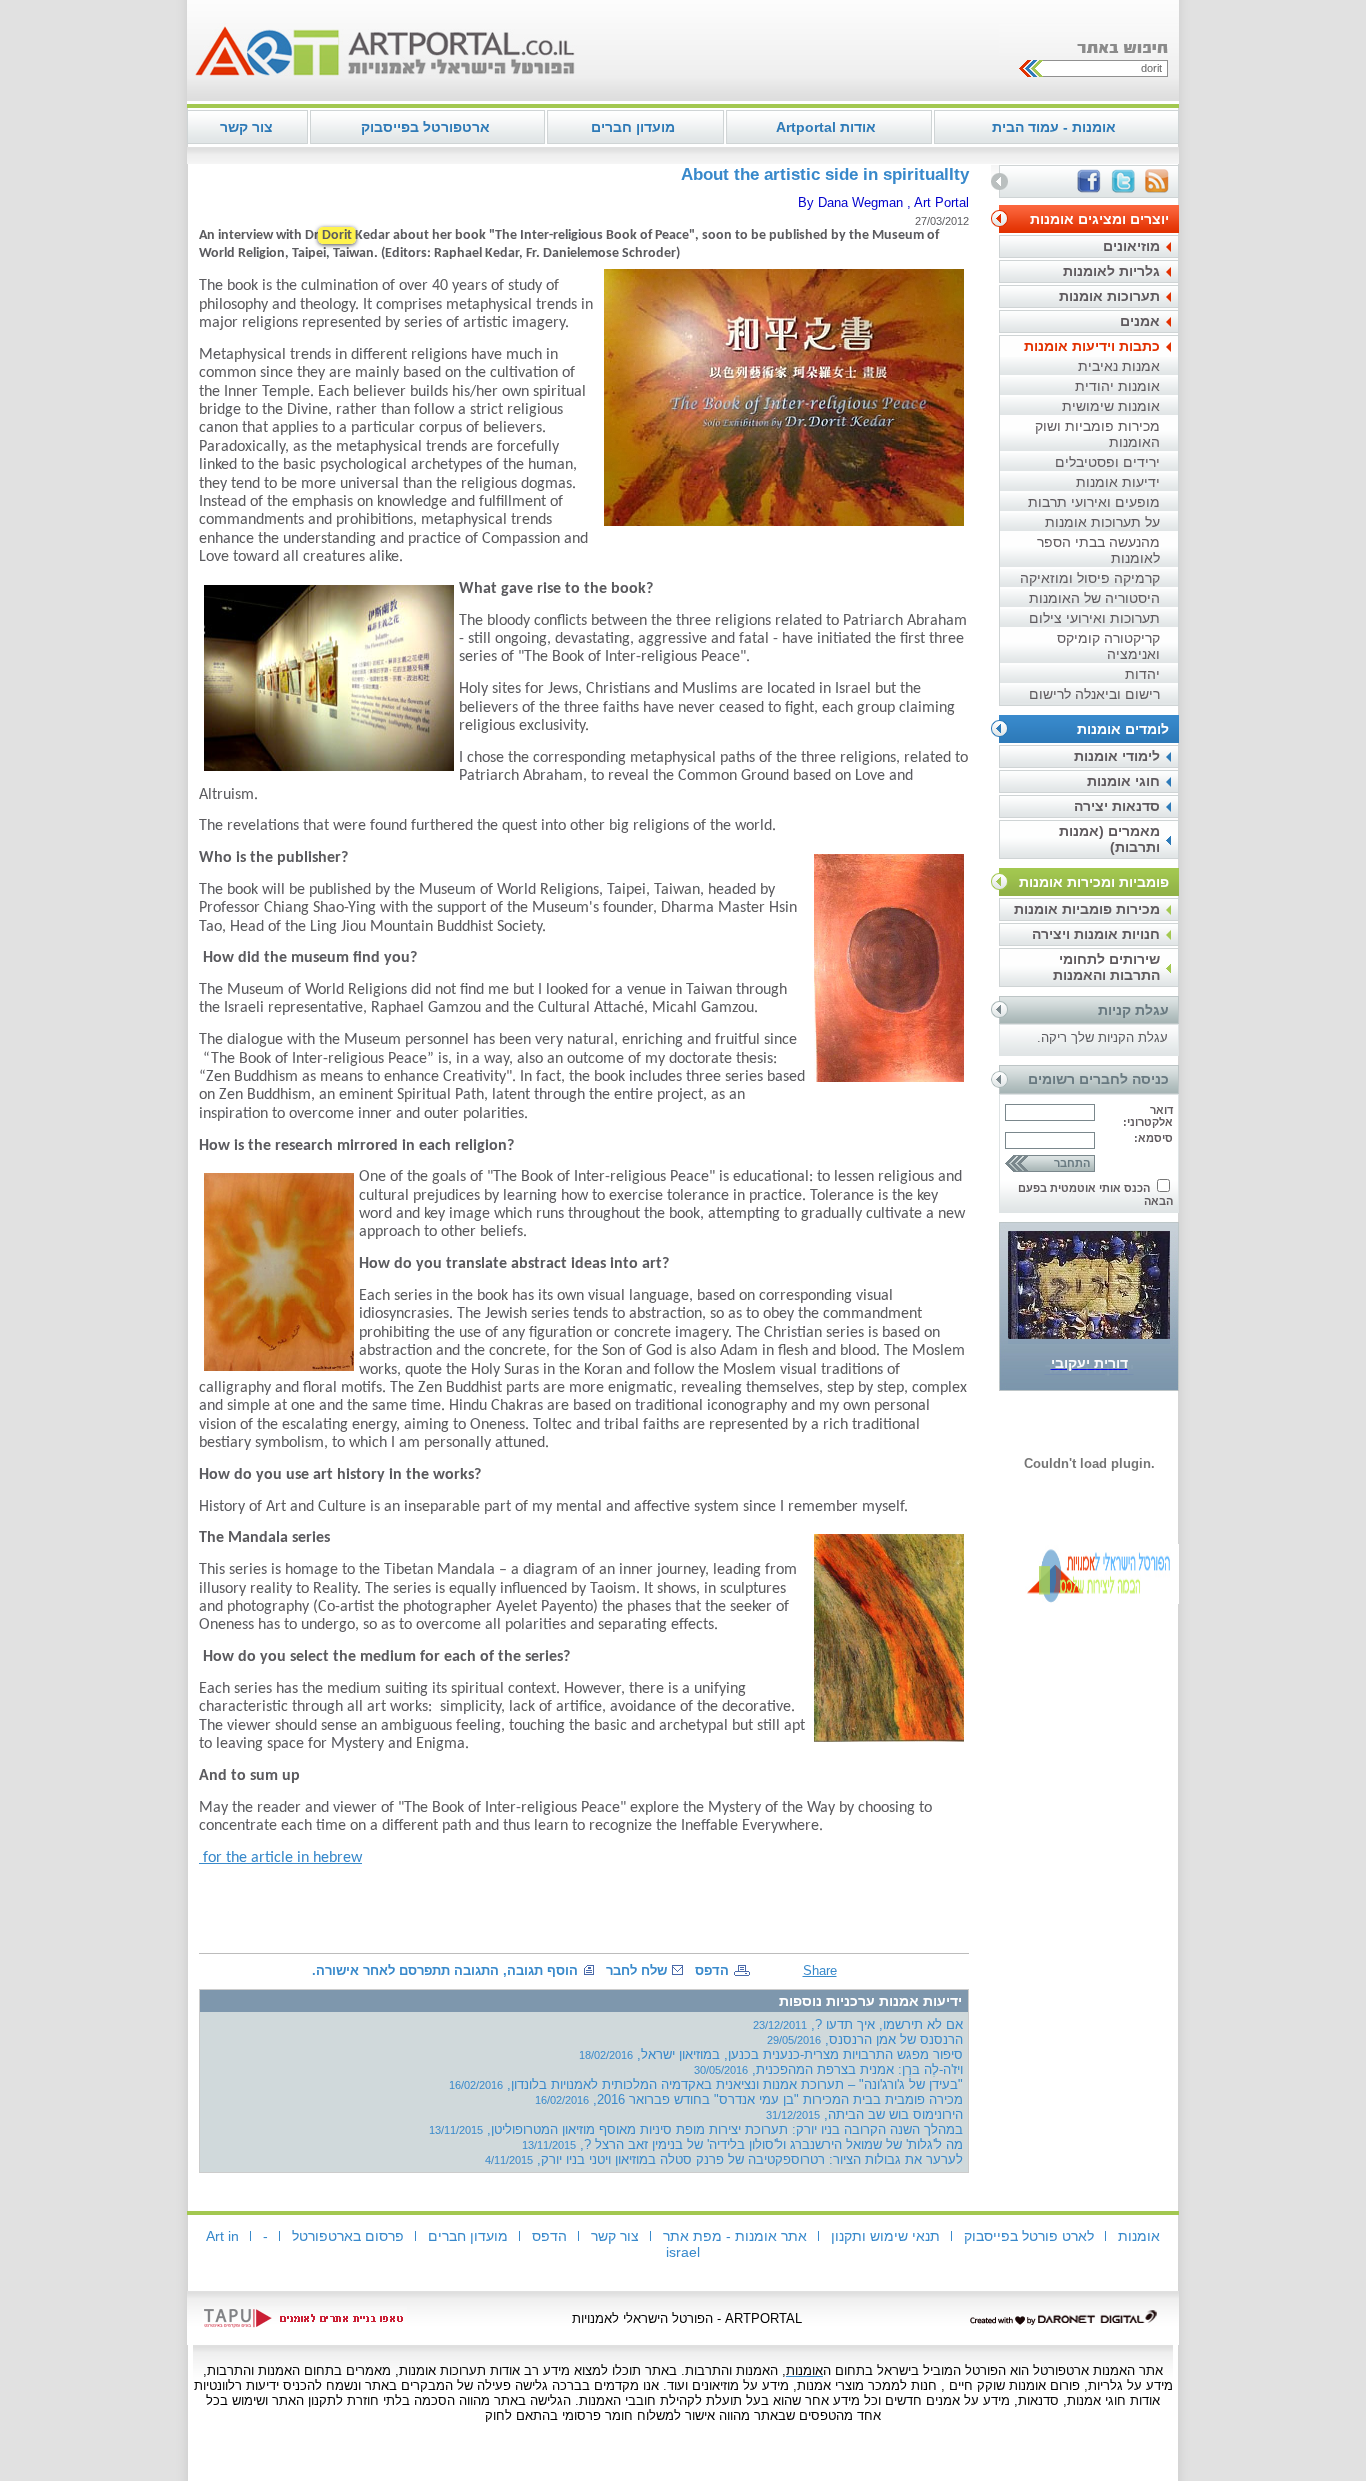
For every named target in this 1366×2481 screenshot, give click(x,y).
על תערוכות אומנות (1102, 522)
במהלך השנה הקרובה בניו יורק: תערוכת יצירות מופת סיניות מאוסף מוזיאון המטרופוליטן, (696, 2129)
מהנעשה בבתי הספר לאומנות (1098, 550)
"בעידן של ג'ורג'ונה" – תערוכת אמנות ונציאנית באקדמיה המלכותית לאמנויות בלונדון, (706, 2084)
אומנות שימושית (1111, 406)
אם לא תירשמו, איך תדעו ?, (858, 2024)
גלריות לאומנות (1111, 271)
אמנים (1140, 321)
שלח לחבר (636, 1970)
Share (820, 1970)
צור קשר (246, 127)
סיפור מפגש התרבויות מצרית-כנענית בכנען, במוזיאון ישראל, (771, 2054)
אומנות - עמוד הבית (1054, 127)
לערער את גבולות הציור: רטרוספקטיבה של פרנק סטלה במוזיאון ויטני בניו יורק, (724, 2159)
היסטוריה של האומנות (1094, 598)
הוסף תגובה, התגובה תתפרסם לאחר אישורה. (445, 1970)
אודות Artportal (826, 127)
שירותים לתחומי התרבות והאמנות (1106, 967)
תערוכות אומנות (1109, 296)
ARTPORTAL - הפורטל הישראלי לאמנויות (687, 2318)
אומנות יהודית (1117, 386)
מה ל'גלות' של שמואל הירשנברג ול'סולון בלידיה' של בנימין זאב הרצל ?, (742, 2144)
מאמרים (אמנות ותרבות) (1109, 839)
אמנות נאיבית (1119, 366)
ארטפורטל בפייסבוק (425, 127)
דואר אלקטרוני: (1148, 1116)
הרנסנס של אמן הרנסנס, (865, 2039)
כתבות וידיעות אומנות (1092, 346)
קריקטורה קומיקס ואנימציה (1108, 646)
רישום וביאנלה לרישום (1094, 694)
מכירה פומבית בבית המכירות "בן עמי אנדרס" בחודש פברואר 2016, (749, 2099)
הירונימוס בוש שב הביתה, (864, 2114)
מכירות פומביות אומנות (1087, 909)
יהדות (1142, 674)
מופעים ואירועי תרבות (1094, 502)
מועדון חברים (633, 127)
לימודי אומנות (1117, 756)
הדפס (712, 1970)
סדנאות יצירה (1117, 806)
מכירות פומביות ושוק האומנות (1097, 434)
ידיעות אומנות (1118, 482)
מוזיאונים (1131, 246)
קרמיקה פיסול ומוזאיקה (1090, 578)
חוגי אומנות (1123, 781)
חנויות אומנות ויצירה (1096, 934)
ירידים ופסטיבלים (1107, 462)
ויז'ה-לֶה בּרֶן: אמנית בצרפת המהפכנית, (828, 2069)
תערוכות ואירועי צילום (1094, 618)
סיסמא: (1153, 1138)
